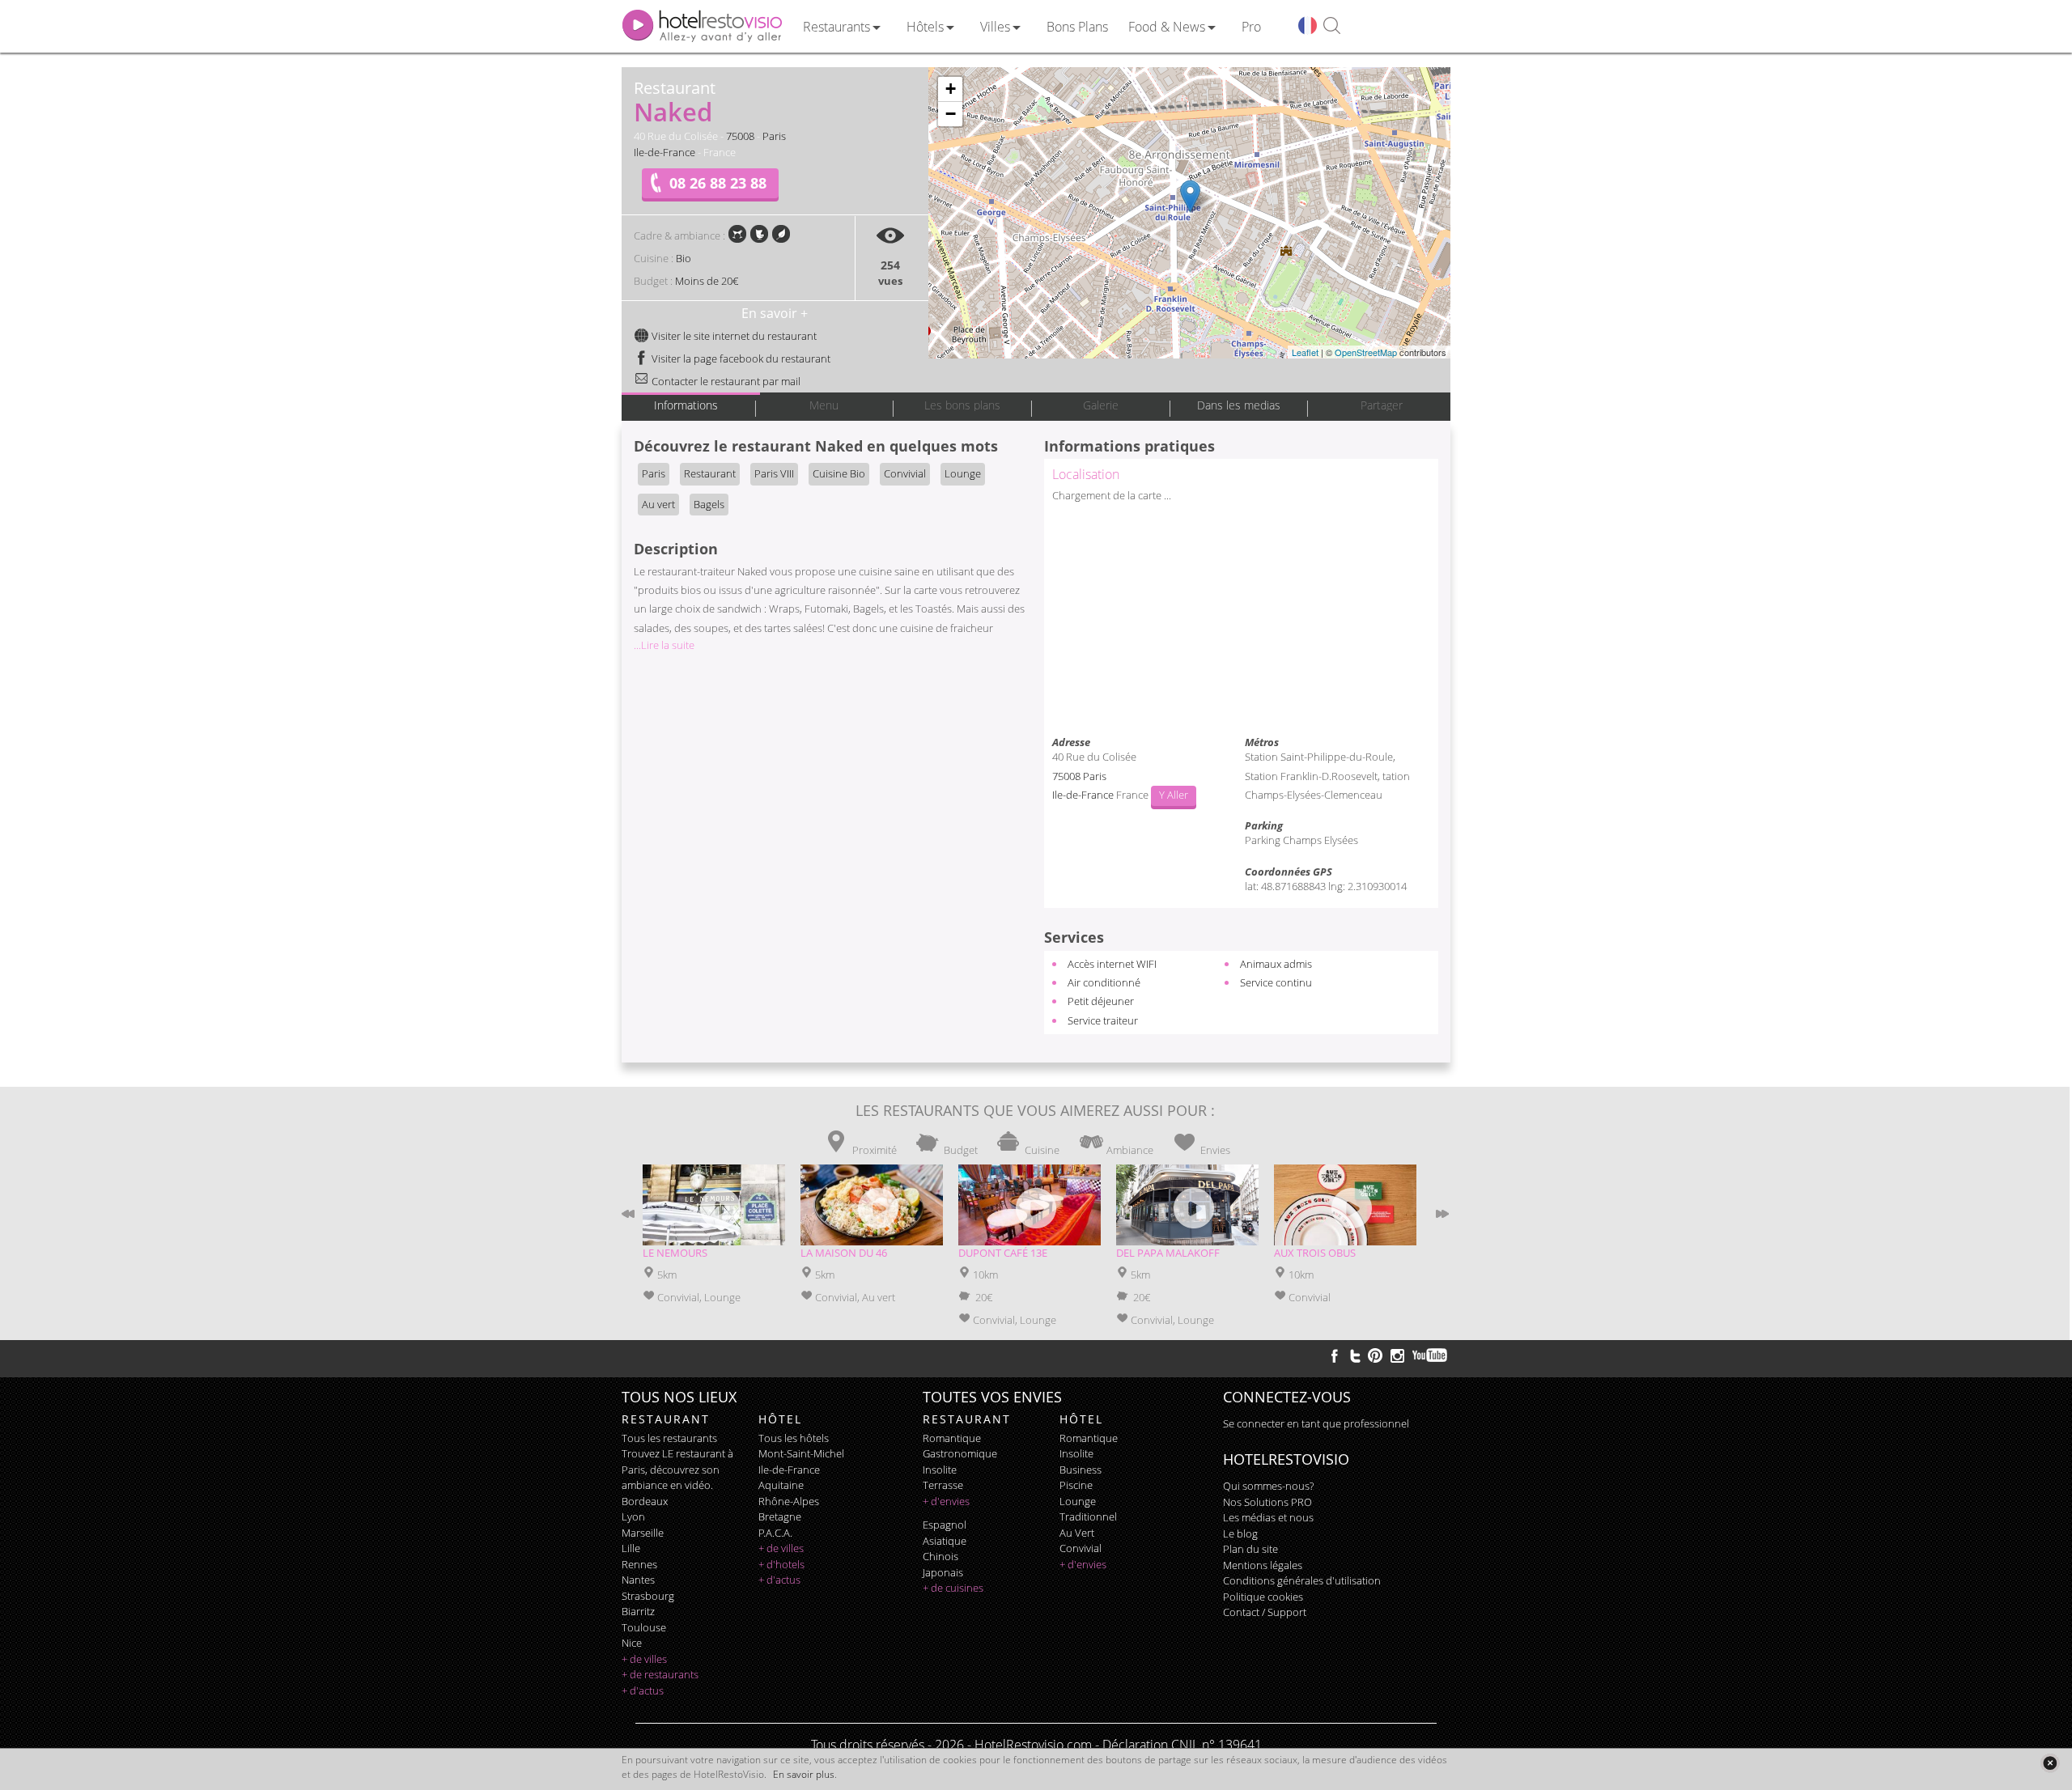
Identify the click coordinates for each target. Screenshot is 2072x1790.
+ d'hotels (781, 1564)
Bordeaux (645, 1501)
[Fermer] (2050, 1763)
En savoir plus (804, 1774)
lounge (1078, 1501)
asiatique (945, 1541)
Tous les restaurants (669, 1438)
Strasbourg (648, 1596)
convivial (1081, 1548)
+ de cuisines (953, 1588)
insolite (940, 1470)
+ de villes (644, 1659)
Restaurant (710, 473)
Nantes (638, 1580)
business (1081, 1470)
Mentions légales (1263, 1565)
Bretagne (780, 1516)
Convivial (905, 473)
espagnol (945, 1525)
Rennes (639, 1564)
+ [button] (951, 89)
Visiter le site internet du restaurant (733, 336)
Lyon (633, 1516)
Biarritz (638, 1611)
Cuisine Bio (839, 473)
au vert (1077, 1533)
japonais (943, 1572)
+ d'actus (643, 1690)
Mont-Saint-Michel (801, 1453)
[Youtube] (1431, 1355)
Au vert (658, 504)
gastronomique (960, 1453)
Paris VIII (774, 473)
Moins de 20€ (707, 281)
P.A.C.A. (775, 1533)
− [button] (951, 114)
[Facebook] (1335, 1355)
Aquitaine (781, 1485)
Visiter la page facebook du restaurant (740, 358)
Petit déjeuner (1101, 1001)
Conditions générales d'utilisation (1302, 1580)
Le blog (1240, 1533)
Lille (631, 1548)
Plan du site (1250, 1549)
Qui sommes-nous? (1268, 1486)
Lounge (963, 473)
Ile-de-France (664, 152)
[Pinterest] (1375, 1355)
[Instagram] (1397, 1358)
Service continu (1276, 982)
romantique (952, 1438)
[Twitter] (1355, 1355)
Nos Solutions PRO (1267, 1502)
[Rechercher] (1332, 26)
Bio (684, 258)
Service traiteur (1103, 1020)
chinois (940, 1556)
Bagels (709, 504)
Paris (774, 136)
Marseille (643, 1533)
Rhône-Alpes (789, 1501)
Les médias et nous (1268, 1517)
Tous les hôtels (794, 1438)
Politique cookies (1263, 1597)
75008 (740, 136)
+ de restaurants (660, 1674)
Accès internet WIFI (1112, 964)
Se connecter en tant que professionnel (1316, 1423)
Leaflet (1305, 352)
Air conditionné (1104, 982)
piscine (1076, 1485)
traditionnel (1088, 1516)
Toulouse (644, 1627)
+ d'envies (946, 1501)
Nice (632, 1643)
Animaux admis (1276, 964)
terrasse (943, 1485)
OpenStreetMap (1366, 352)
